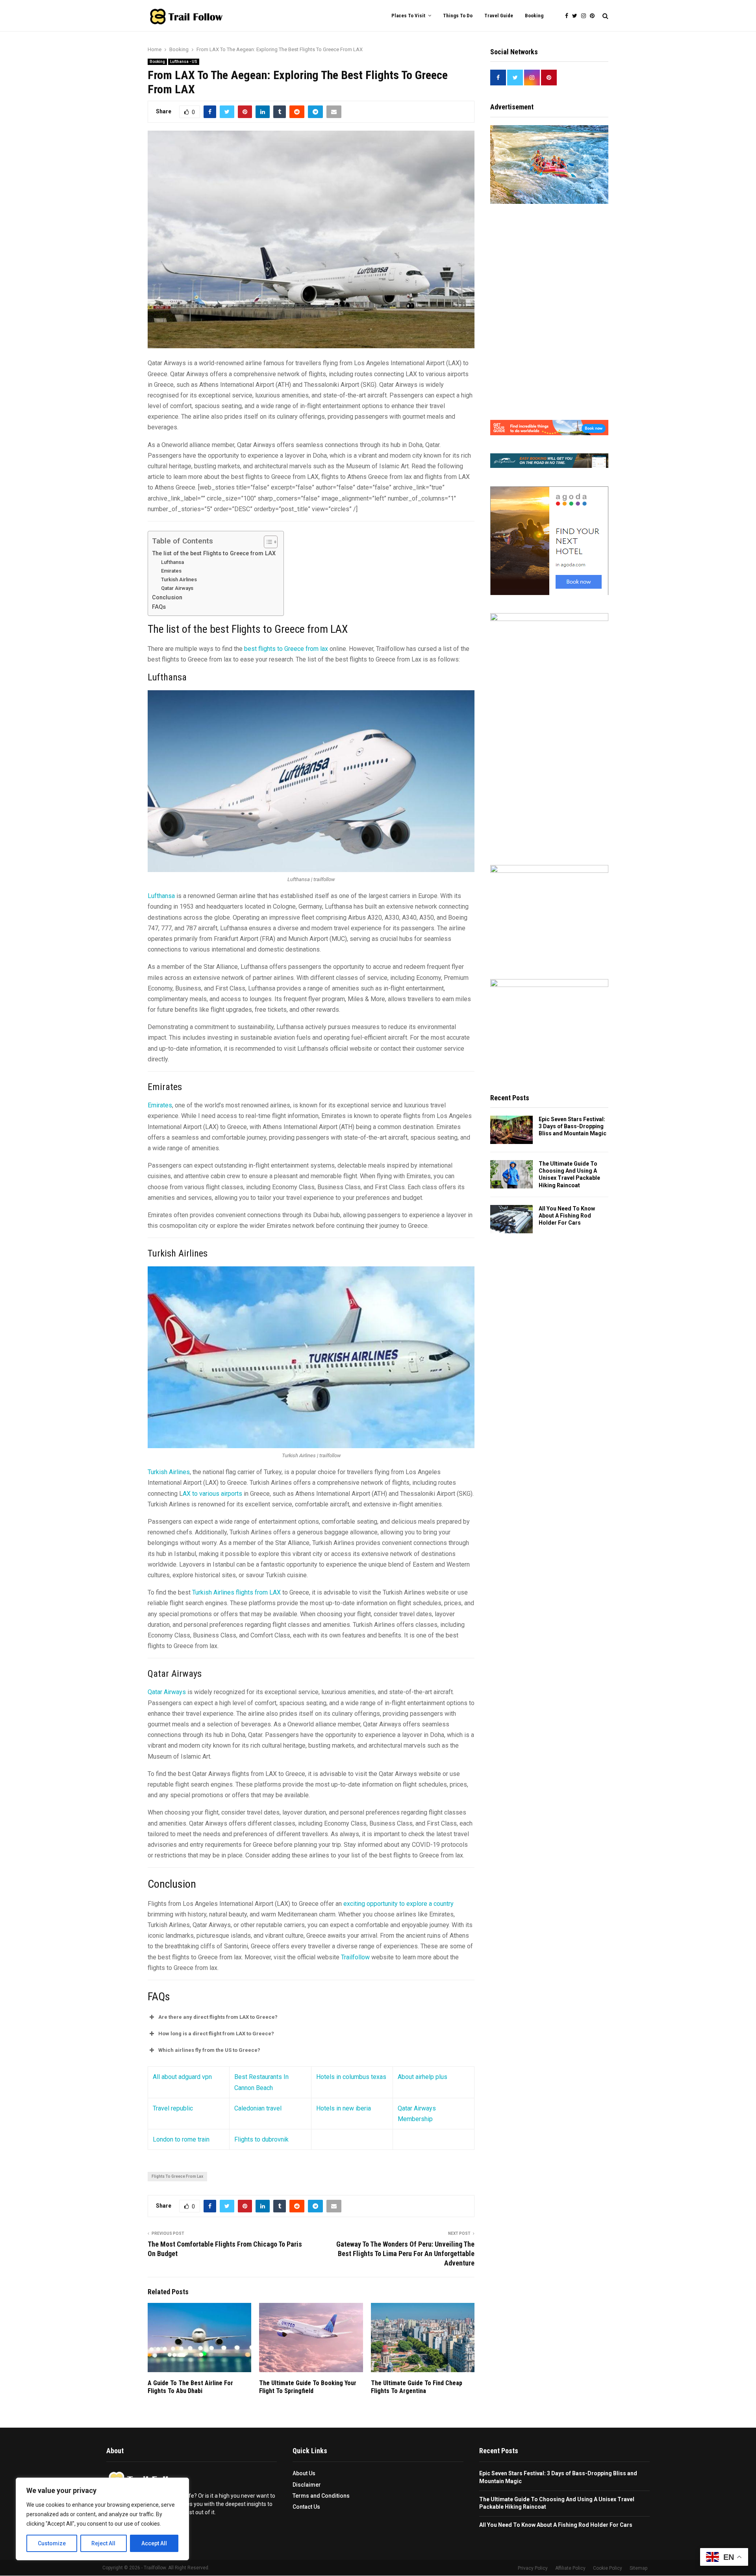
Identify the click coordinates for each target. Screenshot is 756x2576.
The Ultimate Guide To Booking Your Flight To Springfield (308, 2387)
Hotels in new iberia (344, 2108)
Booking (534, 16)
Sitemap (638, 2569)
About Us (304, 2474)
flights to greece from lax (177, 2176)
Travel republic (173, 2108)
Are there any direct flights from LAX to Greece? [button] (218, 2017)
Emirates (171, 571)
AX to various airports (212, 1494)
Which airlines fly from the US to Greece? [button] (209, 2050)
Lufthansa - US (184, 62)
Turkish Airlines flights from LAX (236, 1592)
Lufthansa (172, 562)
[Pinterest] (594, 16)
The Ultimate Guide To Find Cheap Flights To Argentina (417, 2387)
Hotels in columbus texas (351, 2077)
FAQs (159, 607)
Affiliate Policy (570, 2569)
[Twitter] (577, 16)
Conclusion (167, 598)
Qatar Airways (177, 588)
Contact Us (306, 2507)
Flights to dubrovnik (261, 2139)
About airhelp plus (422, 2077)
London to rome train (181, 2139)
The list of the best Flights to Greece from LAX (214, 553)
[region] (102, 2519)
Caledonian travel (258, 2108)
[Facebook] (569, 16)
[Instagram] (586, 16)
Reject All (103, 2543)
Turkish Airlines (179, 579)
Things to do (458, 16)
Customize (52, 2543)
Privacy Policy (533, 2569)
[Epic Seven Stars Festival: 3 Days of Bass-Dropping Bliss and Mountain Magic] (511, 1130)
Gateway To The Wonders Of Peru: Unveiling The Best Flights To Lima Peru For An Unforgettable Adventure (405, 2254)
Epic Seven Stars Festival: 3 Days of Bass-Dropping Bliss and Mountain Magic (573, 1126)
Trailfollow (355, 1957)
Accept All (154, 2543)
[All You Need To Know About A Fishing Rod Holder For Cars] (511, 1219)
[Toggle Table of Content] (267, 542)
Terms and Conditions (321, 2496)
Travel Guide (499, 16)
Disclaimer (307, 2485)
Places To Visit (408, 16)
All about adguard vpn (182, 2077)
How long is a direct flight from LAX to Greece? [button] (216, 2034)
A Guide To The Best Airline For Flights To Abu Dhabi (190, 2387)
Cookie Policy (608, 2569)
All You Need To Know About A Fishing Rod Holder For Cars (567, 1216)
